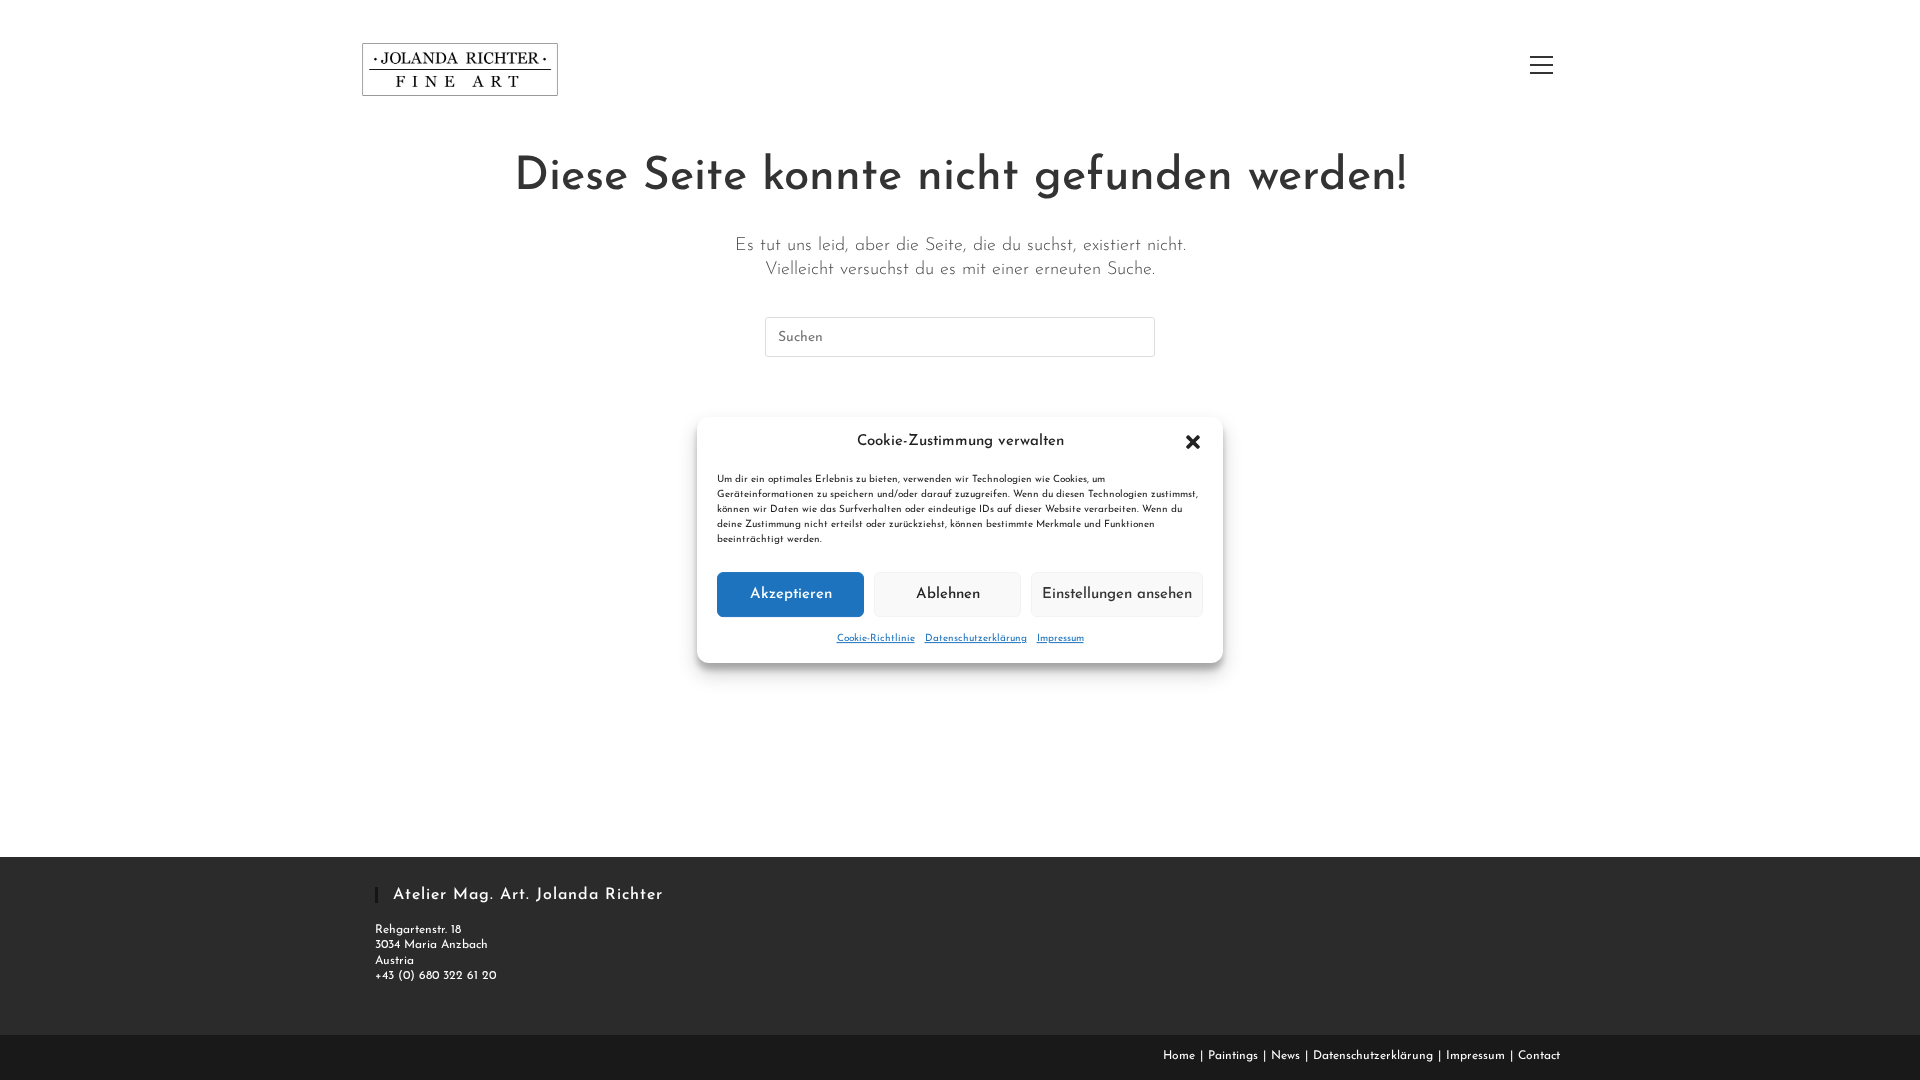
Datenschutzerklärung (976, 638)
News (1285, 1056)
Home (1179, 1056)
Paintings (1233, 1056)
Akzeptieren (791, 594)
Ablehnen (948, 594)
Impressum (1060, 638)
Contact (1539, 1056)
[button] (1193, 442)
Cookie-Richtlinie (876, 638)
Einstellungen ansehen (1117, 594)
